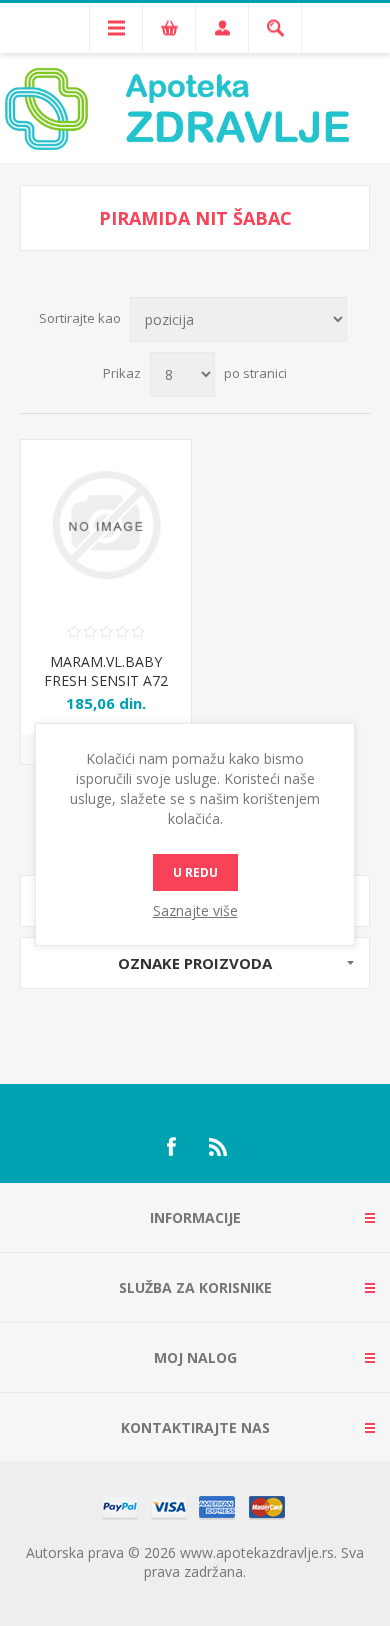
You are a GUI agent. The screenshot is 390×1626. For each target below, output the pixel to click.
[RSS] (219, 1147)
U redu (195, 872)
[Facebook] (171, 1147)
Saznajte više (195, 910)
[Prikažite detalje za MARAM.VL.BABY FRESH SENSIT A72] (106, 525)
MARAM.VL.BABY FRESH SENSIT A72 (106, 671)
